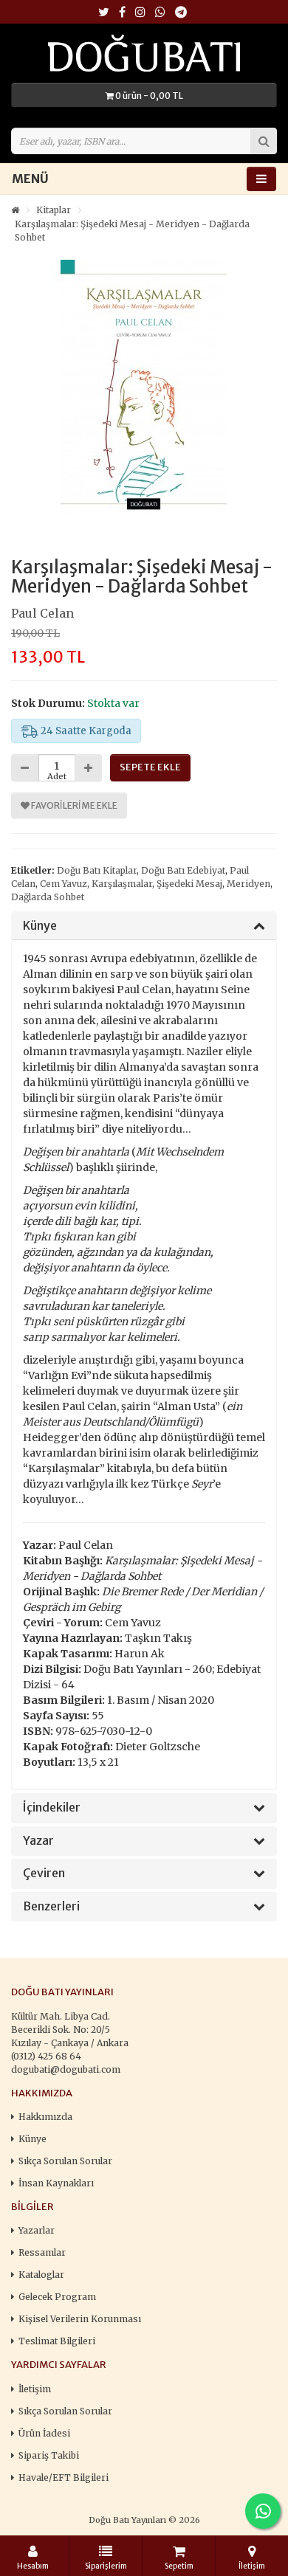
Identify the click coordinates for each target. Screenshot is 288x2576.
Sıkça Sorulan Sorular (65, 2161)
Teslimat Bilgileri (57, 2341)
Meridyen (248, 884)
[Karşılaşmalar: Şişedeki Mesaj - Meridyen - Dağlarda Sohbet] (144, 389)
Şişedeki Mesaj (189, 884)
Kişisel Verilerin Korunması (80, 2319)
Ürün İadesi (44, 2433)
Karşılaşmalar (122, 884)
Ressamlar (42, 2252)
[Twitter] (104, 13)
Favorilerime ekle (73, 805)
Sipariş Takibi (49, 2455)
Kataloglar (41, 2275)
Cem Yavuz (64, 884)
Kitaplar (54, 210)
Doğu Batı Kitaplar (97, 870)
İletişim (35, 2389)
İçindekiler (52, 1808)
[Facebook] (122, 13)
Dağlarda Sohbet (48, 897)
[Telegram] (181, 13)
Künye (40, 926)
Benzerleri (51, 1907)
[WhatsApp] (160, 13)
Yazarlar (37, 2230)
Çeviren (44, 1874)
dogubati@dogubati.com (66, 2069)
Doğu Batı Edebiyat (183, 870)
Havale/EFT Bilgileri (64, 2477)
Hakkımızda (45, 2117)
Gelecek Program (57, 2297)
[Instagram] (140, 13)
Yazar (38, 1841)
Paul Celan (42, 613)
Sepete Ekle (150, 767)
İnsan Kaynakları (56, 2183)
